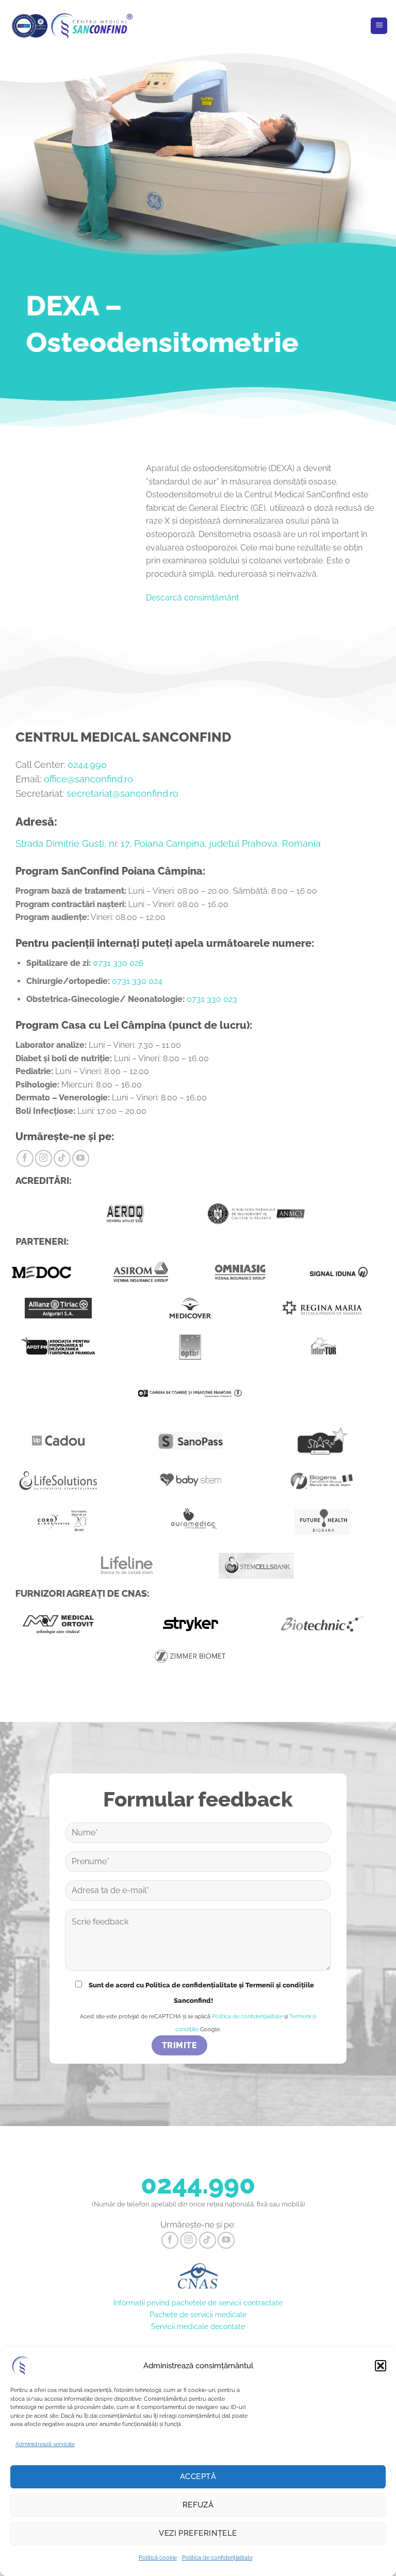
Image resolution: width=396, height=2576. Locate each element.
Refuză (198, 2505)
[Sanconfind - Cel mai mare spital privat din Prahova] (72, 26)
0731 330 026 (118, 963)
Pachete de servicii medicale (198, 2314)
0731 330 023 (212, 999)
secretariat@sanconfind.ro (122, 793)
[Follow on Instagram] (44, 1158)
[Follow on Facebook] (25, 1158)
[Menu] (379, 26)
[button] (381, 2366)
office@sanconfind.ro (88, 779)
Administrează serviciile (45, 2444)
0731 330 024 (137, 981)
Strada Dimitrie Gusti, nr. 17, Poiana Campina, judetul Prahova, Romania (168, 843)
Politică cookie (158, 2558)
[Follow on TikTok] (62, 1158)
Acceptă (198, 2477)
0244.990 (87, 765)
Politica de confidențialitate (217, 2558)
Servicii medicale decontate (198, 2326)
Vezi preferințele (198, 2533)
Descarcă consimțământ (192, 598)
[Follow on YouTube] (81, 1158)
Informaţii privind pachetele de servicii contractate (198, 2303)
